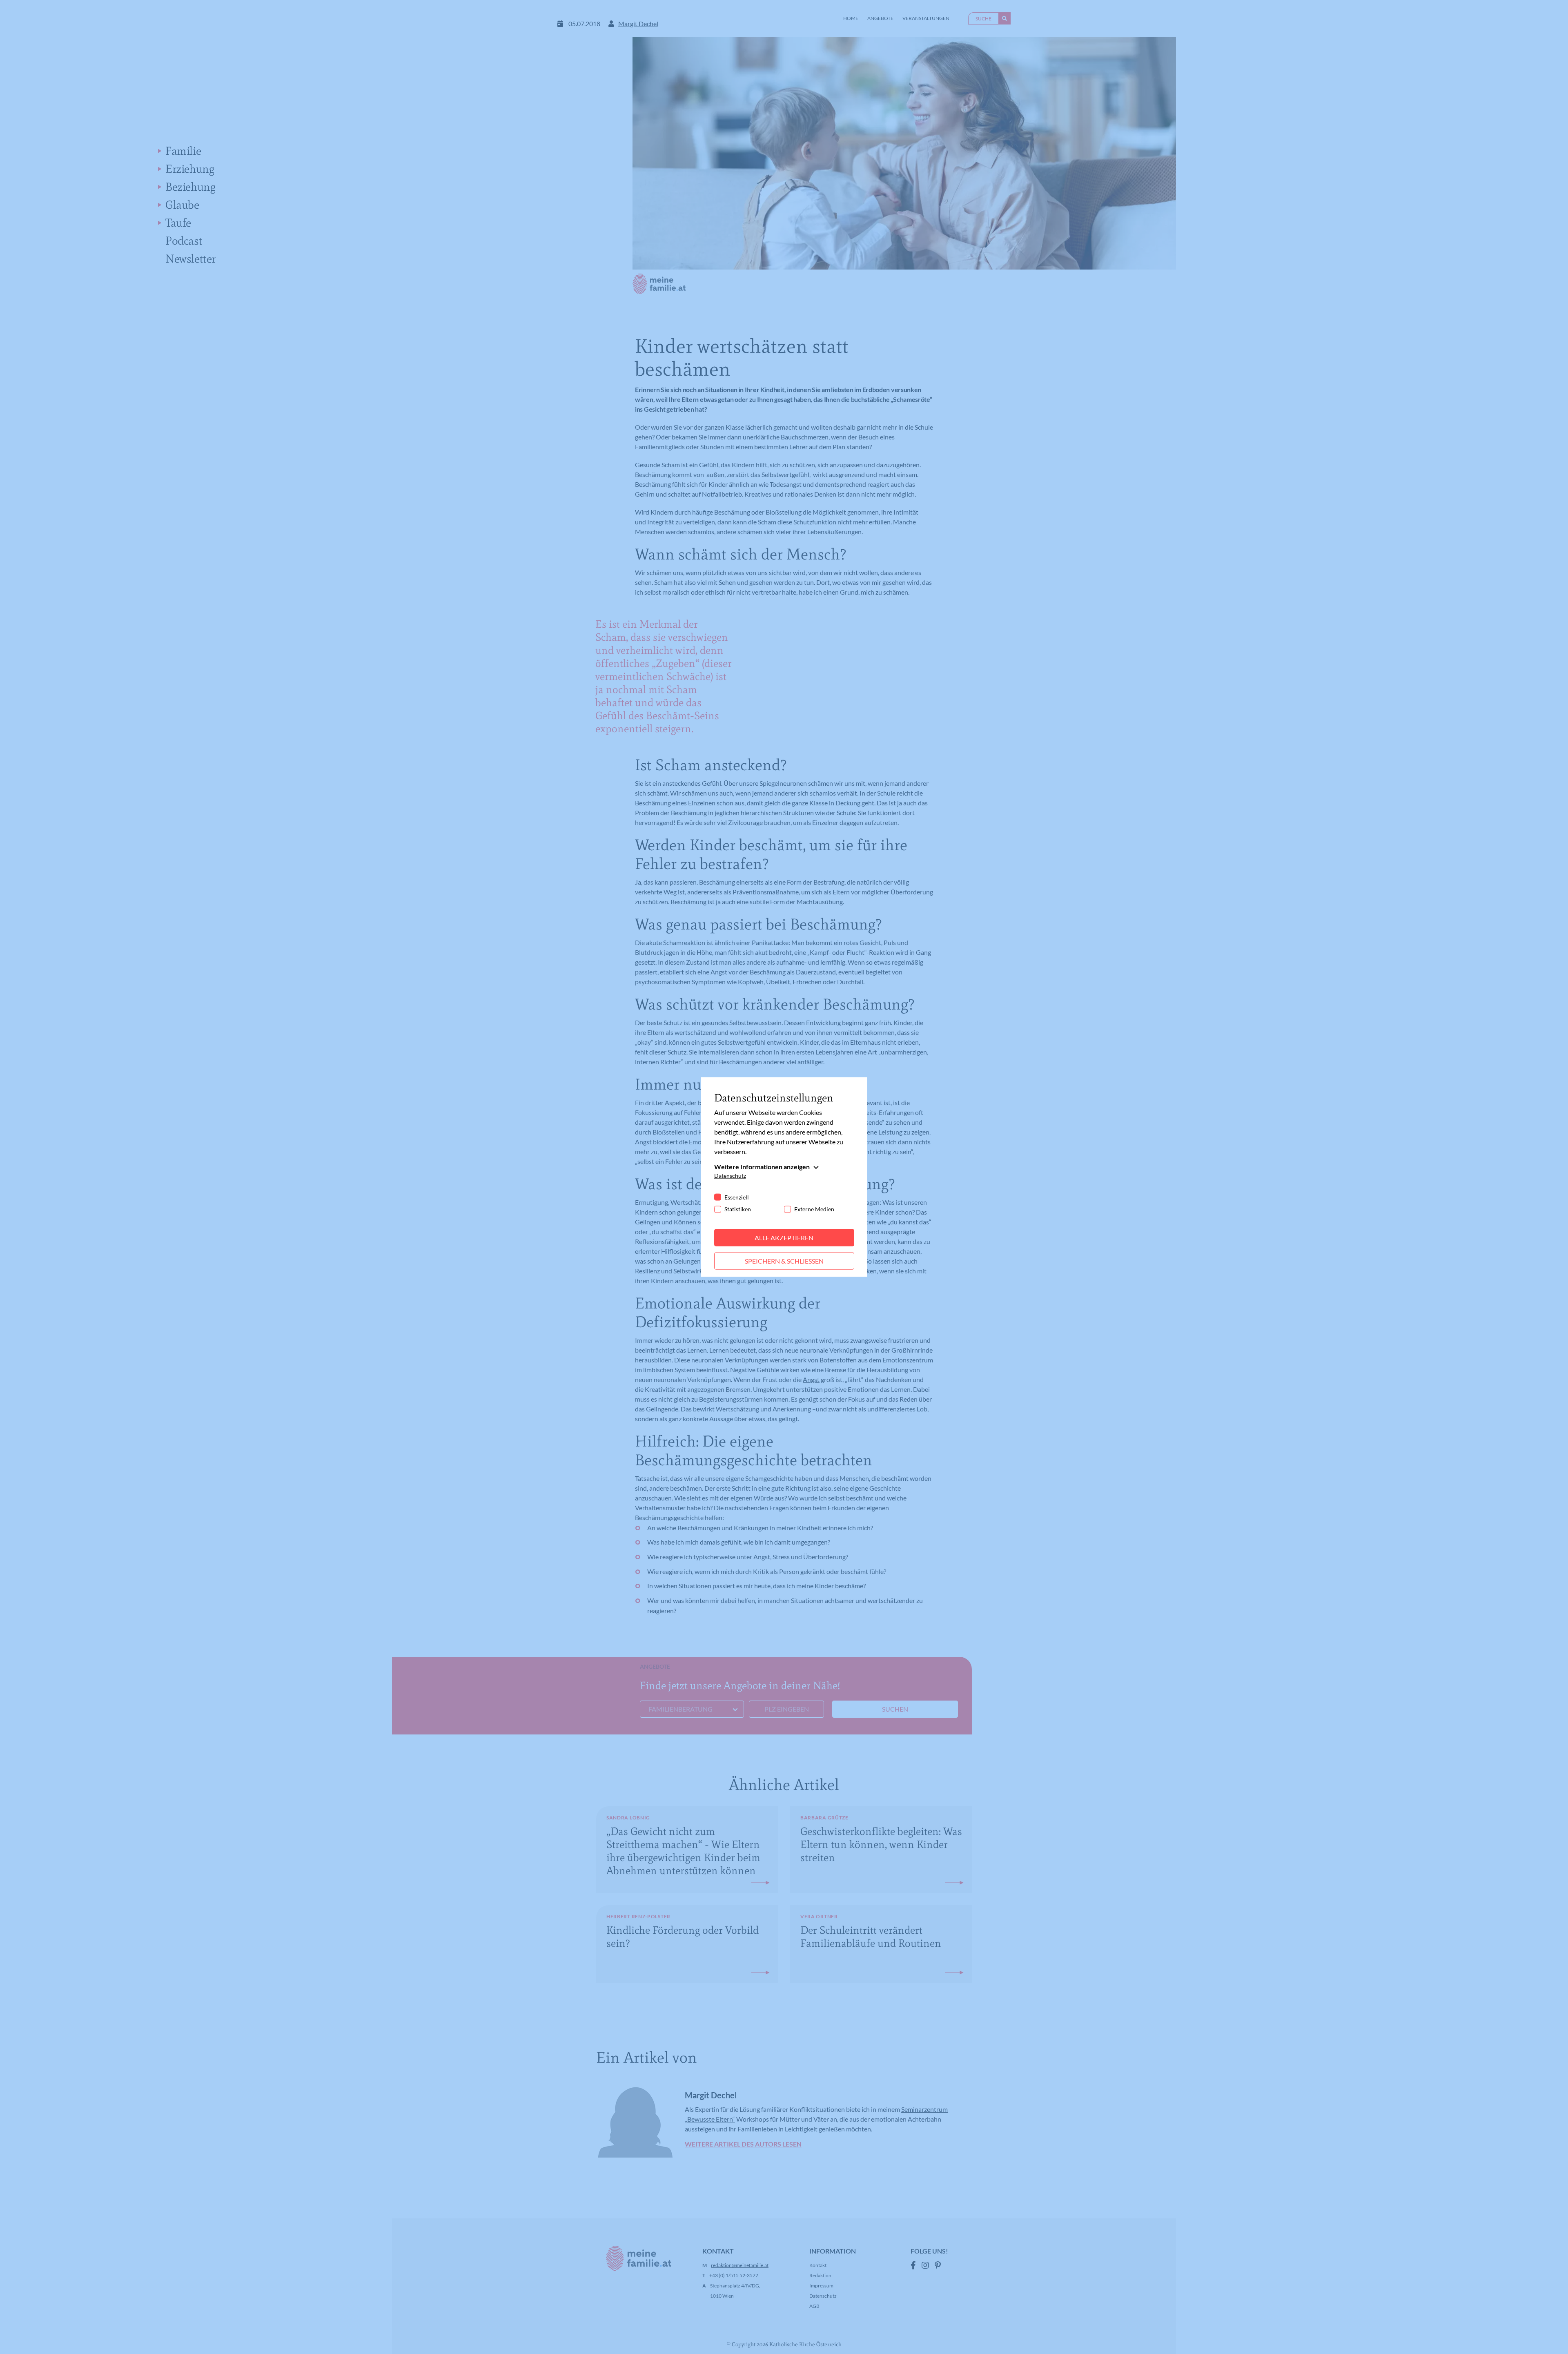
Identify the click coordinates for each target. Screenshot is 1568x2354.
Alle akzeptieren (784, 1238)
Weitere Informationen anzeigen (762, 1167)
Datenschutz (730, 1176)
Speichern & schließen (784, 1261)
